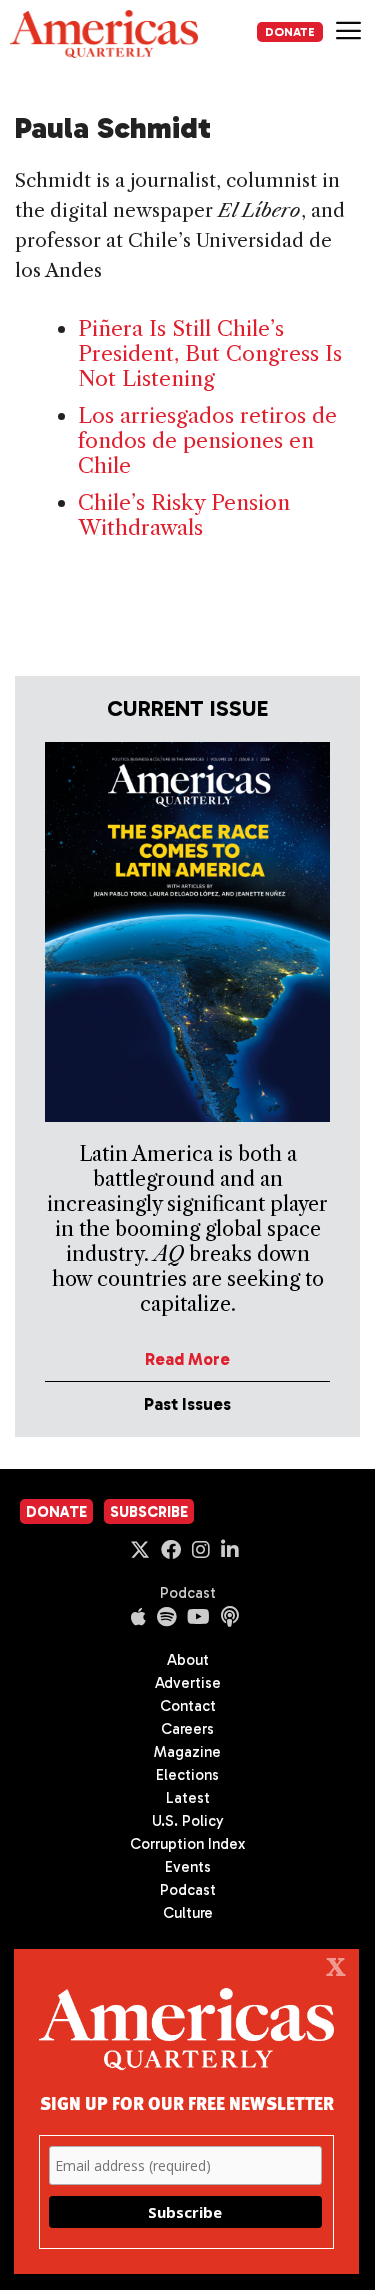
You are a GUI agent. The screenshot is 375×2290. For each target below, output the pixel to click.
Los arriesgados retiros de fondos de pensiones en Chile (207, 440)
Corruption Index (187, 1844)
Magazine (187, 1752)
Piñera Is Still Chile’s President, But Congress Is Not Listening (210, 353)
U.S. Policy (188, 1821)
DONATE (290, 32)
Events (188, 1867)
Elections (187, 1775)
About (188, 1660)
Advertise (188, 1683)
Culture (188, 1913)
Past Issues (187, 1404)
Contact (188, 1706)
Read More (187, 1359)
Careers (187, 1729)
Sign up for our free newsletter (187, 2102)
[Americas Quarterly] (104, 34)
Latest (188, 1798)
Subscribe (149, 1512)
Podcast (188, 1593)
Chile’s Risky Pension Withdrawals (184, 515)
